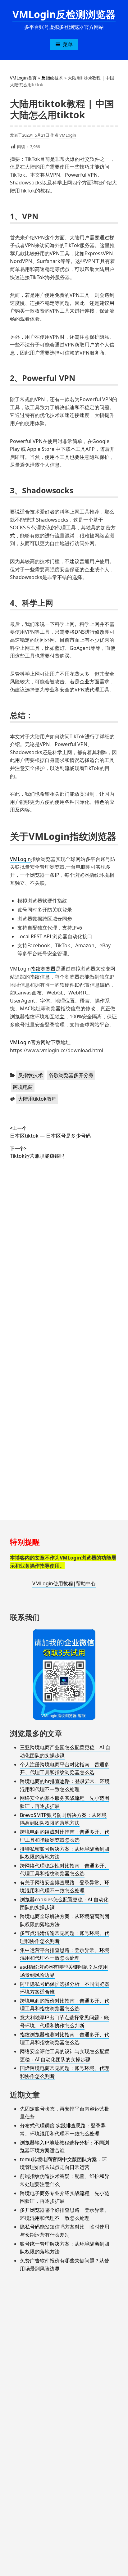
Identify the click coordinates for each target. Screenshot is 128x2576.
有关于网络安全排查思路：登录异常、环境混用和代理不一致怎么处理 (65, 1886)
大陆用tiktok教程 (37, 1099)
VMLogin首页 (23, 78)
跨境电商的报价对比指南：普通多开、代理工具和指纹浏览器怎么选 (65, 2005)
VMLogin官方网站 (30, 1042)
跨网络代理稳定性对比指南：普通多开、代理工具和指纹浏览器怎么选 (65, 1870)
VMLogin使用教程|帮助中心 (64, 1583)
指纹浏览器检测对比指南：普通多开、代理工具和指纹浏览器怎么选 (65, 2039)
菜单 (68, 44)
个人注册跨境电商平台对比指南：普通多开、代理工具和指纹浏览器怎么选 (65, 1768)
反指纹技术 (52, 78)
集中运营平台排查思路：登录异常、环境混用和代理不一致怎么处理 (65, 1954)
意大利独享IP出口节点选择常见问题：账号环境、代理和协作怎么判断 (64, 2021)
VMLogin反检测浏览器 (64, 14)
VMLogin (68, 135)
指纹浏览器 (43, 969)
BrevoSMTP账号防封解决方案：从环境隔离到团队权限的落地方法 (63, 1819)
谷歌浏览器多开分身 (71, 1075)
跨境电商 (23, 1087)
